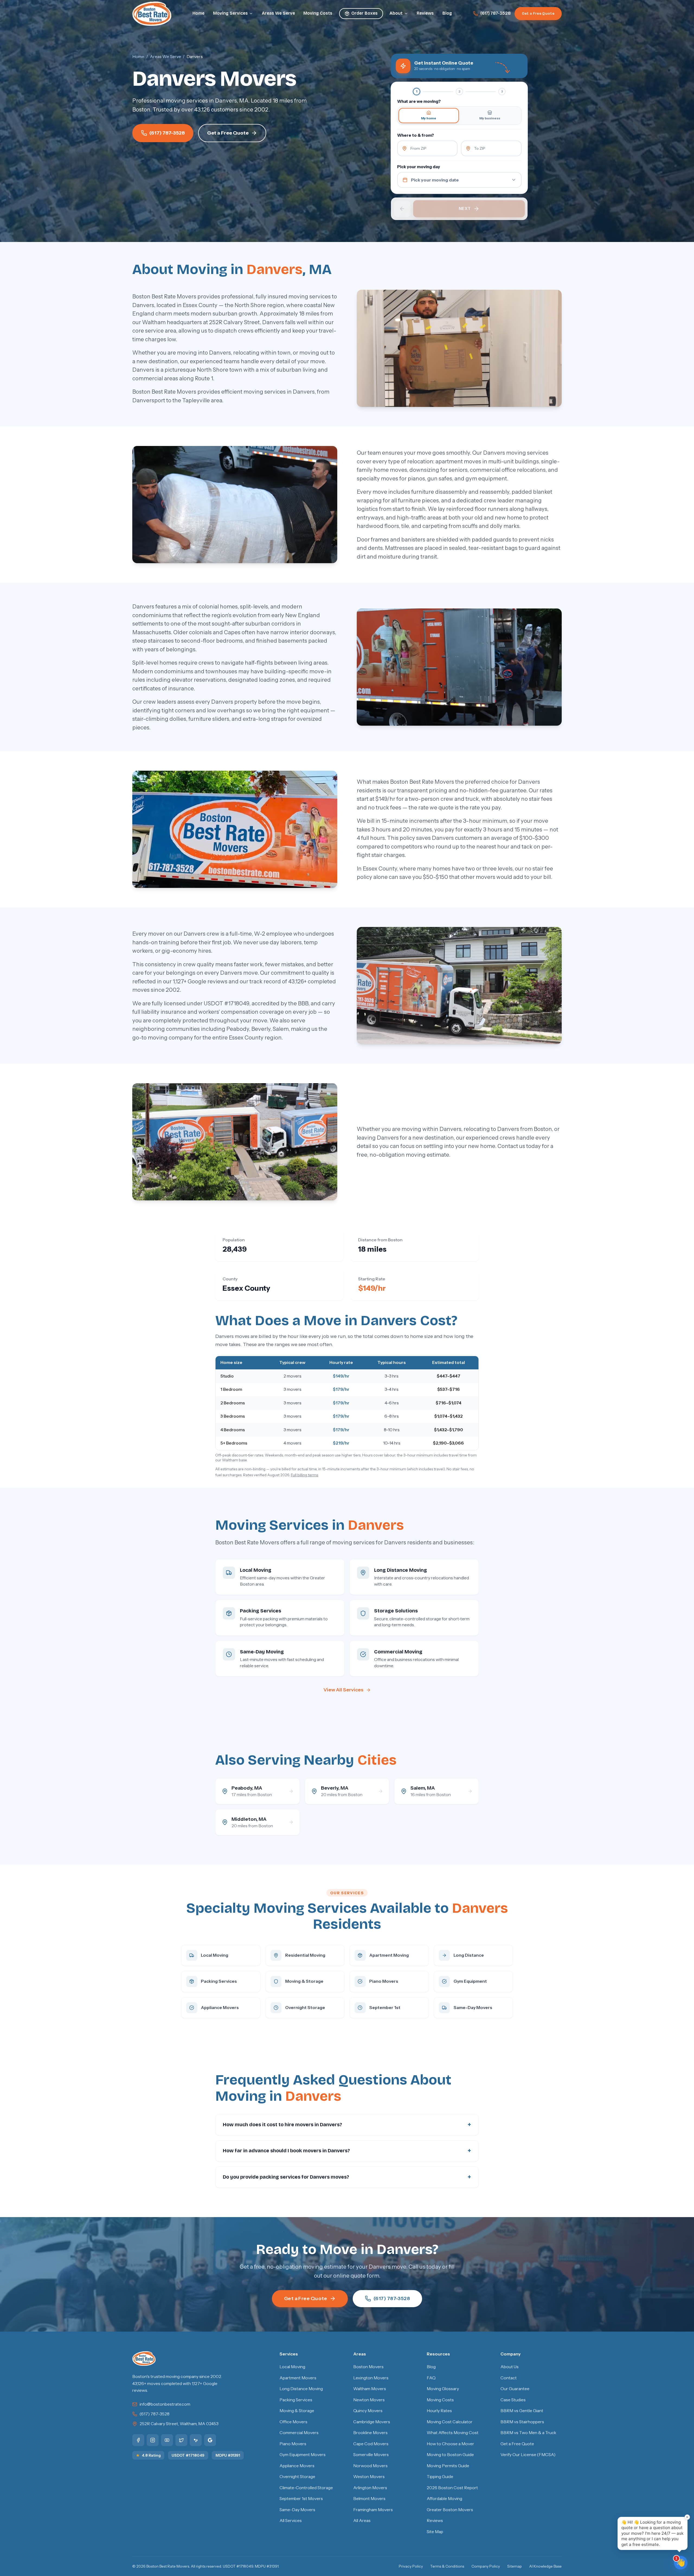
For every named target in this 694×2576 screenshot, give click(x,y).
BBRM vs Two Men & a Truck (528, 2433)
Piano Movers (293, 2444)
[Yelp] (196, 2440)
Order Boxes (364, 13)
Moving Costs (318, 13)
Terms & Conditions (447, 2566)
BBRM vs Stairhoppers (522, 2422)
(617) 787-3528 (496, 13)
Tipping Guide (440, 2477)
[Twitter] (181, 2440)
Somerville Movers (371, 2455)
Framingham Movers (373, 2510)
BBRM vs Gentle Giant (522, 2411)
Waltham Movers (370, 2389)
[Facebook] (138, 2440)
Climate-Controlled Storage (306, 2488)
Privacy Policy (411, 2566)
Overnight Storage (297, 2477)
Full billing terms (304, 1475)
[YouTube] (167, 2440)
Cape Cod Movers (371, 2444)
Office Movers (293, 2422)
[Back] (402, 209)
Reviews (425, 13)
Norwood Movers (370, 2466)
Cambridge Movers (372, 2422)
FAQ (431, 2378)
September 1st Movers (301, 2499)
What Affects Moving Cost (453, 2433)
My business (490, 118)
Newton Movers (369, 2400)
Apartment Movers (298, 2378)
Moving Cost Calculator (450, 2422)
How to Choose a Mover (450, 2444)
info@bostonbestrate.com (165, 2404)
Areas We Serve (278, 13)
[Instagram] (153, 2440)
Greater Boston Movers (450, 2510)
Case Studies (513, 2400)
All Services (291, 2521)
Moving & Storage (297, 2411)
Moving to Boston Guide (450, 2455)
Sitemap (515, 2566)
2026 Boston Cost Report (452, 2488)
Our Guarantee (515, 2389)
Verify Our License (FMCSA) (528, 2455)
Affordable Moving (444, 2499)
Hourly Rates (439, 2411)
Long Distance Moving (301, 2389)
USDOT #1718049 (188, 2455)
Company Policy (486, 2566)
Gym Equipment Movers (303, 2455)
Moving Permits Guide (448, 2466)
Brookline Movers (370, 2433)
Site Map (435, 2532)
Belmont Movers (369, 2499)
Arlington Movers (370, 2488)
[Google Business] (210, 2440)
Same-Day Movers (297, 2510)
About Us (510, 2367)
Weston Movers (369, 2477)
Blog (447, 13)
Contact (509, 2378)
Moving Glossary (443, 2389)
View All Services (343, 1690)
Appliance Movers (297, 2466)
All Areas (362, 2521)
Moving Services (230, 13)
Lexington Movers (371, 2378)
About (396, 13)
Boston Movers (368, 2367)
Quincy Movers (368, 2411)
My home (429, 118)
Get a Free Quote (538, 13)
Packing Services (296, 2400)
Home (198, 13)
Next (465, 208)
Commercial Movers (299, 2433)
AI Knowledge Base (545, 2566)
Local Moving (292, 2367)
